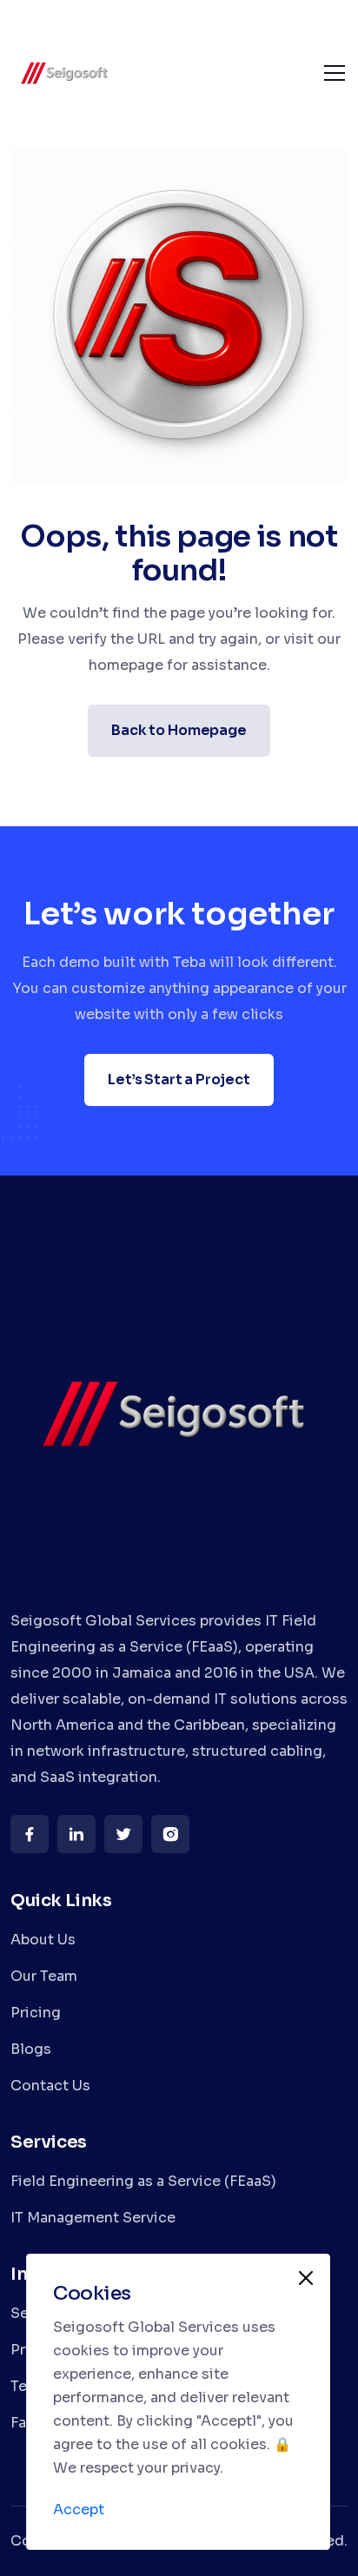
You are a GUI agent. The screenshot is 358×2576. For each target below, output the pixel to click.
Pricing (36, 2013)
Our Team (44, 1976)
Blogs (31, 2049)
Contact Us (50, 2086)
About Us (43, 1940)
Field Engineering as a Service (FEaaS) (143, 2181)
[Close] (306, 2278)
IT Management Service (93, 2218)
